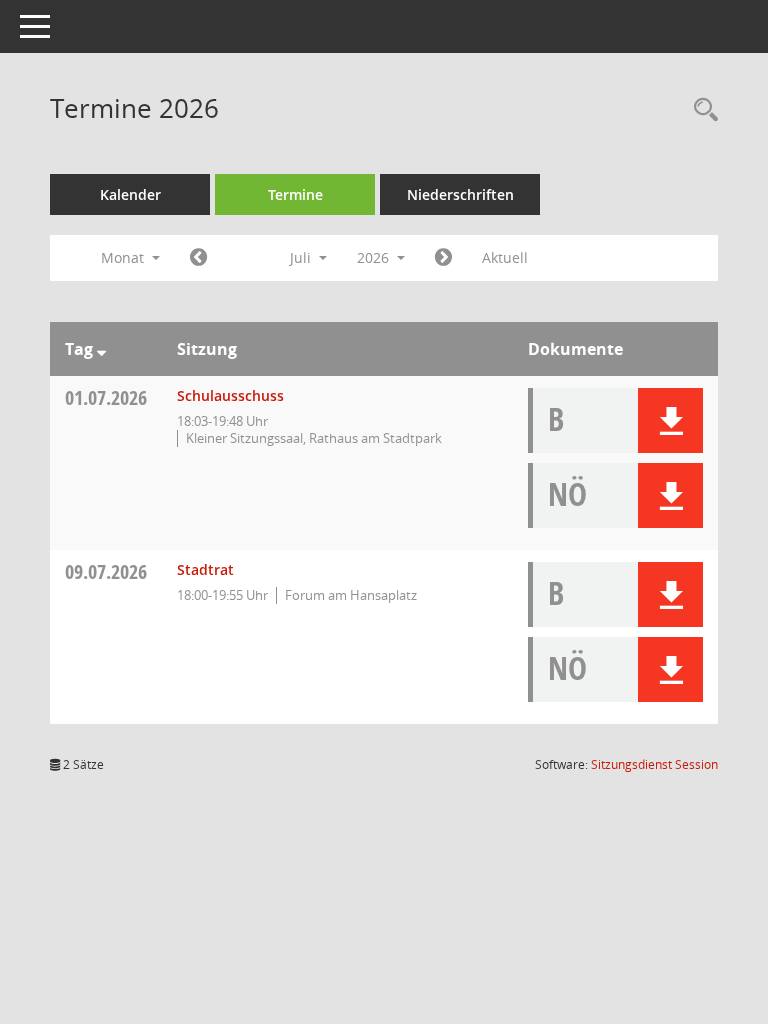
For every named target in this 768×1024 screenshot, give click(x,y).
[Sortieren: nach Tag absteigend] (101, 349)
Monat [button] (124, 257)
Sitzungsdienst (654, 764)
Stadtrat (205, 569)
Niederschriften (460, 194)
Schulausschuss (230, 395)
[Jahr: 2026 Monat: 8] (443, 258)
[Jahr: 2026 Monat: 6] (198, 258)
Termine (295, 194)
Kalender (130, 194)
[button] (670, 420)
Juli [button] (302, 257)
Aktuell (505, 257)
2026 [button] (375, 257)
